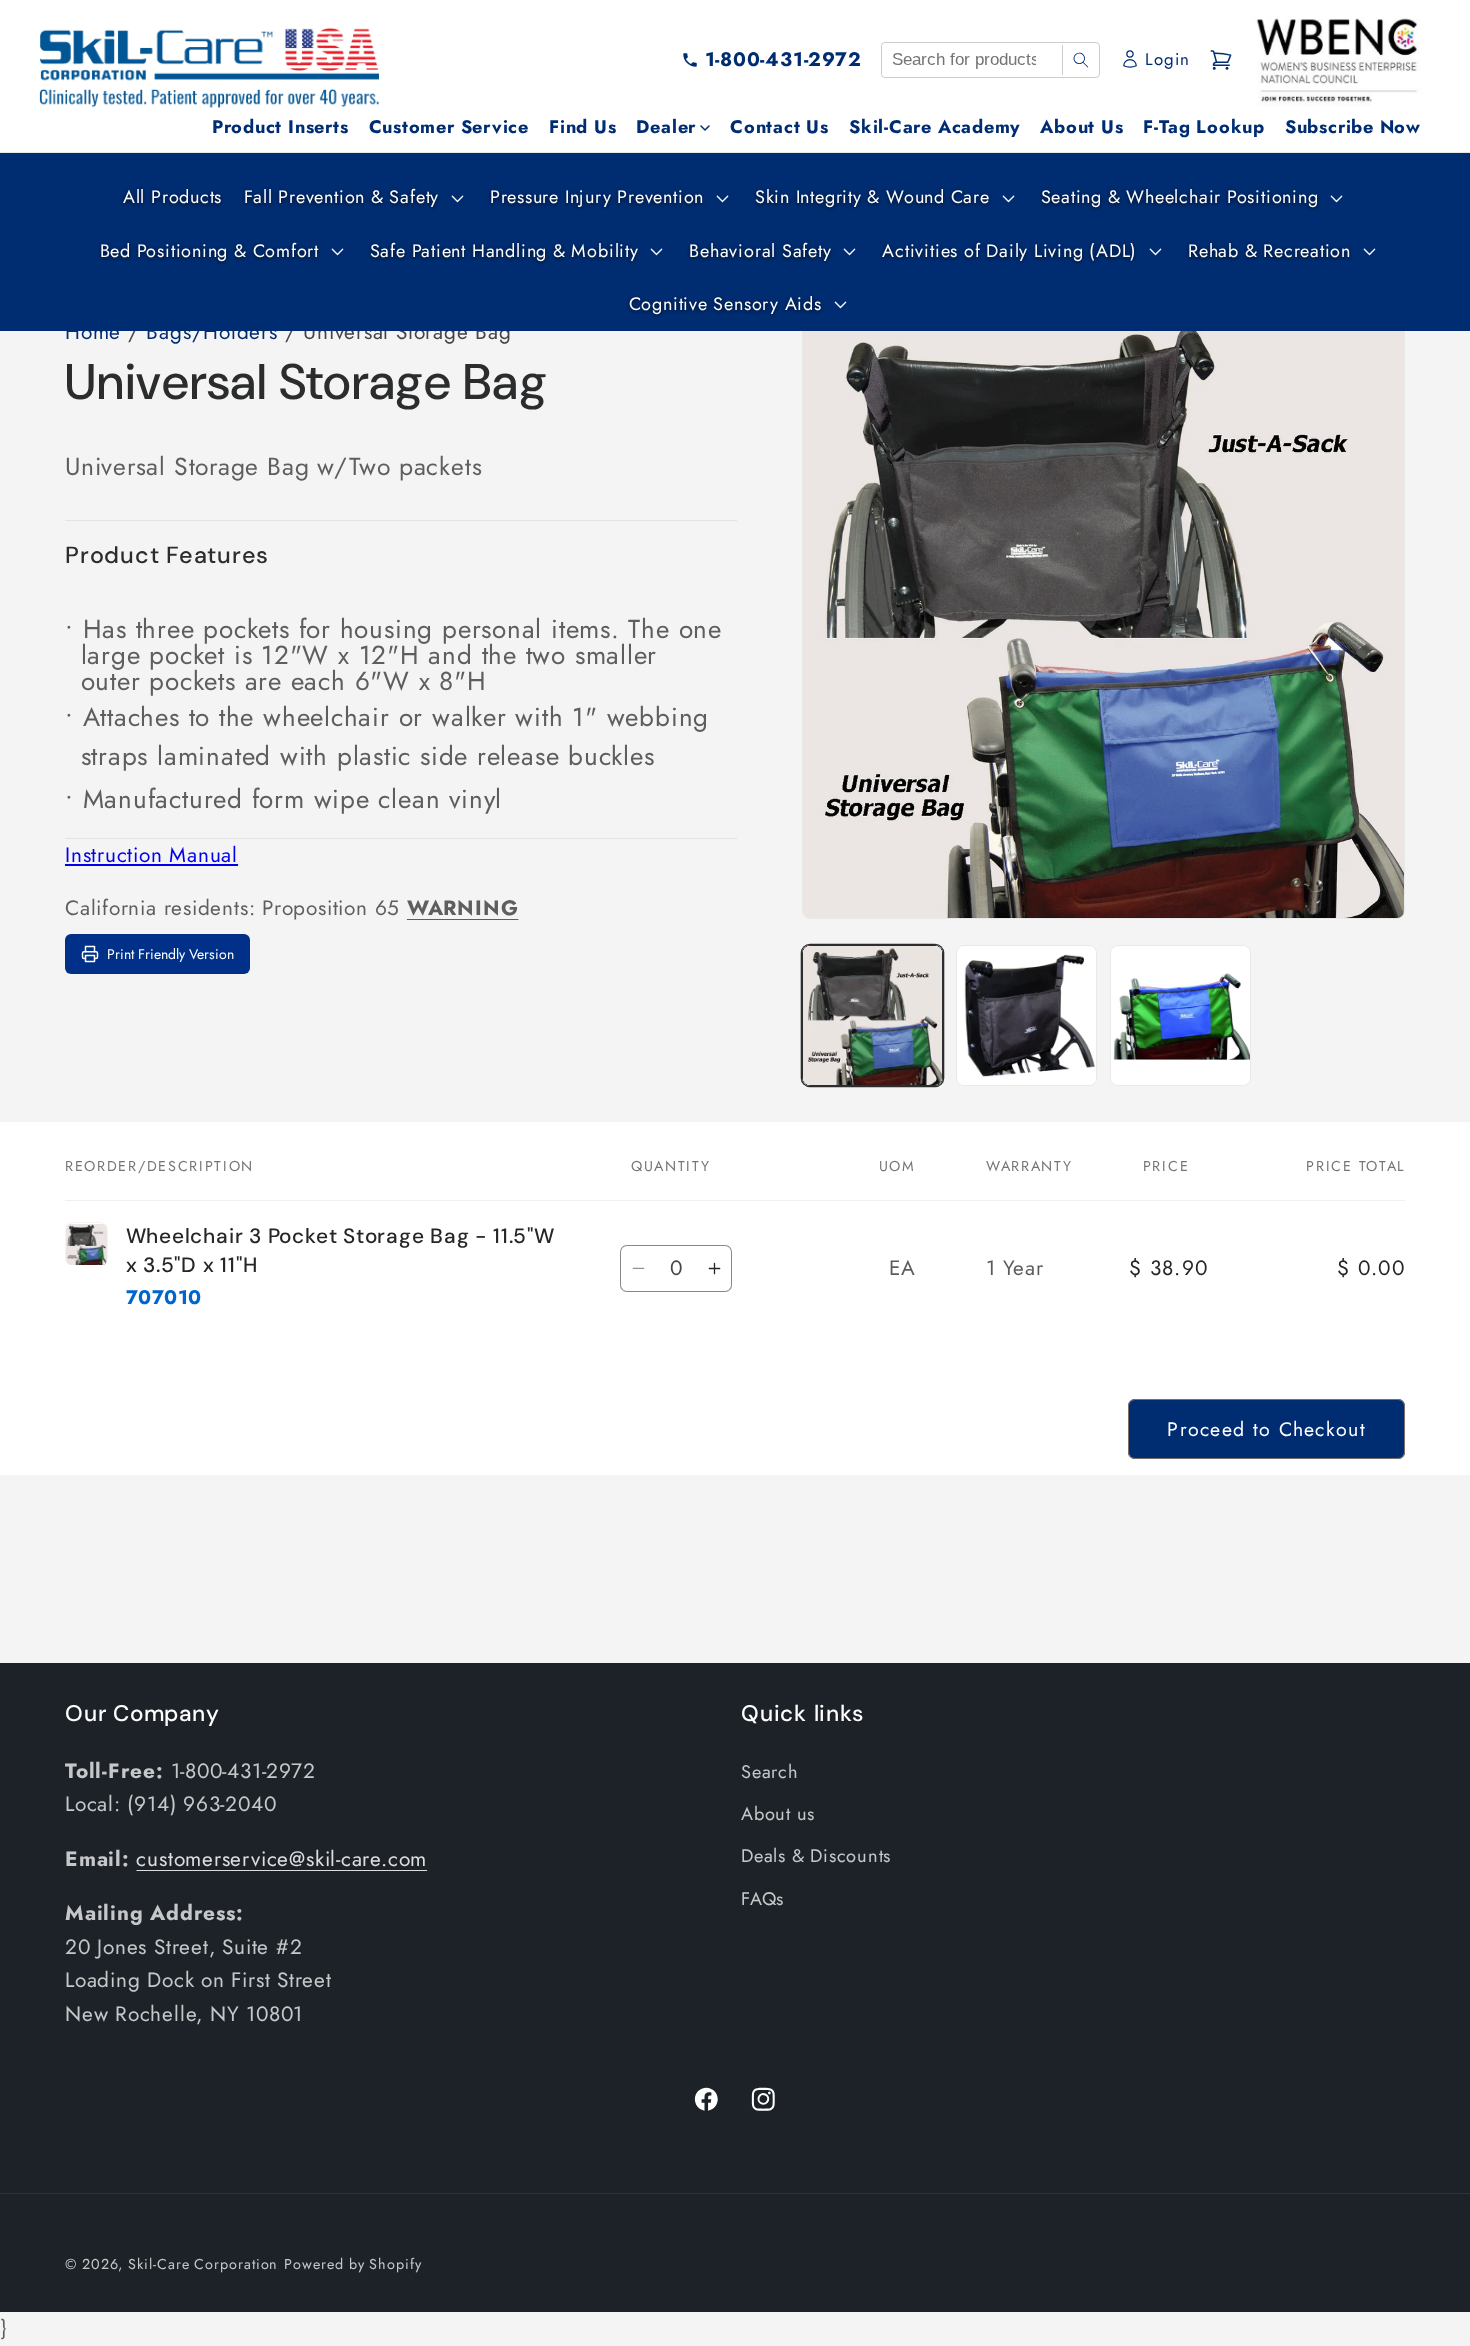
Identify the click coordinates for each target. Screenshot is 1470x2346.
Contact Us (779, 127)
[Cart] (1221, 60)
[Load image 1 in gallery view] (872, 1015)
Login (1167, 59)
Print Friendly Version (170, 954)
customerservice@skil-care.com (281, 1859)
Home (93, 332)
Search (770, 1772)
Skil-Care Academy (934, 127)
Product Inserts (280, 127)
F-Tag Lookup (1203, 127)
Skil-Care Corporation (203, 2264)
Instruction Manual (151, 855)
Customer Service (449, 127)
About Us (1081, 127)
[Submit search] (1080, 60)
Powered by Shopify (352, 2264)
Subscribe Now (1353, 127)
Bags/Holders (211, 332)
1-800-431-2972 (783, 59)
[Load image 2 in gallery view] (1026, 1015)
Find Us (582, 127)
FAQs (762, 1899)
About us (778, 1814)
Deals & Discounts (816, 1856)
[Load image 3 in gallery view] (1180, 1015)
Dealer (666, 127)
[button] (351, 197)
